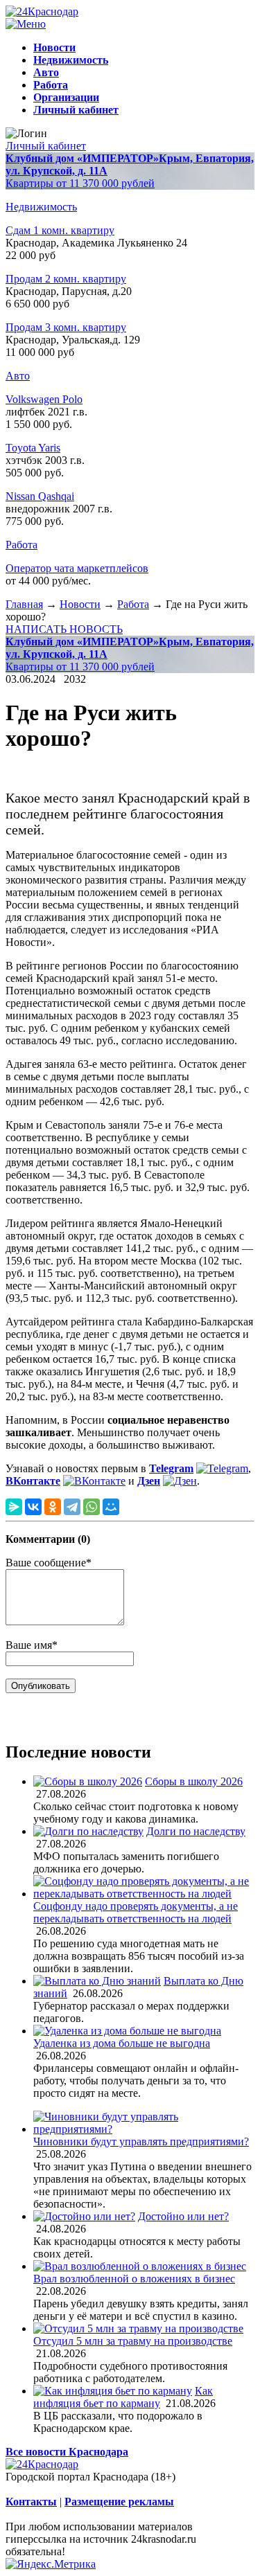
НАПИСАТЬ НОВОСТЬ (64, 629)
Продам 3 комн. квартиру (66, 327)
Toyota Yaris (33, 448)
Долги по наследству (196, 1831)
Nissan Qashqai (40, 496)
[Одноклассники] (53, 1507)
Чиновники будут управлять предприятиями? (141, 2141)
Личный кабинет (46, 146)
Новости (80, 604)
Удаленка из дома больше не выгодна (122, 2043)
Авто (18, 376)
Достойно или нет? (183, 2216)
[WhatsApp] (92, 1507)
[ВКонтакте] (33, 1507)
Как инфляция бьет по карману (123, 2397)
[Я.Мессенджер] (14, 1507)
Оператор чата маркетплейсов (77, 568)
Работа (21, 545)
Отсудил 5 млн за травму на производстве (133, 2341)
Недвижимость (41, 207)
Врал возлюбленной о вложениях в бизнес (134, 2279)
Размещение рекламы (119, 2502)
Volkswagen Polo (44, 399)
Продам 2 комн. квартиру (66, 279)
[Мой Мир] (111, 1507)
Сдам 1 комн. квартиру (60, 230)
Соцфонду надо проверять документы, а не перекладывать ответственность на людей (136, 1912)
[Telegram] (72, 1507)
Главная (24, 604)
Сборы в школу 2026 (194, 1781)
